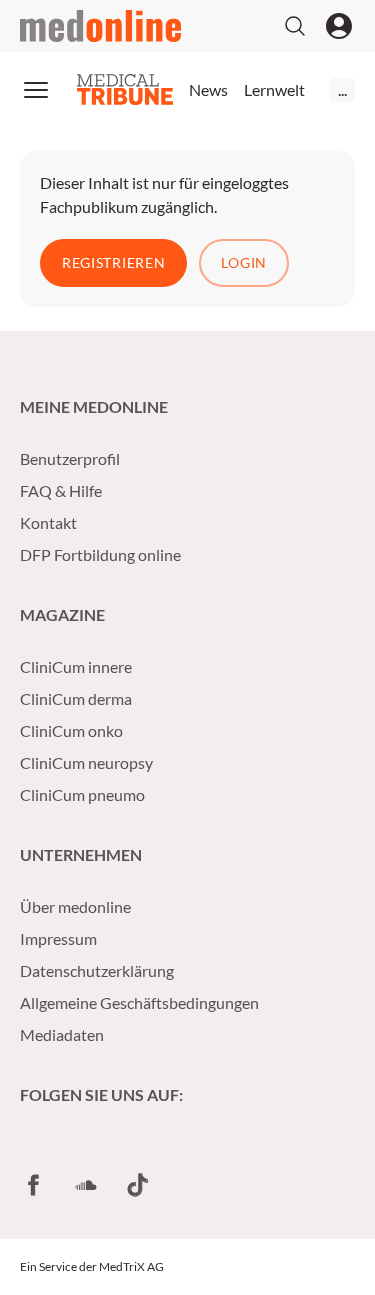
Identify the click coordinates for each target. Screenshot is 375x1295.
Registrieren (113, 262)
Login (244, 262)
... (342, 89)
